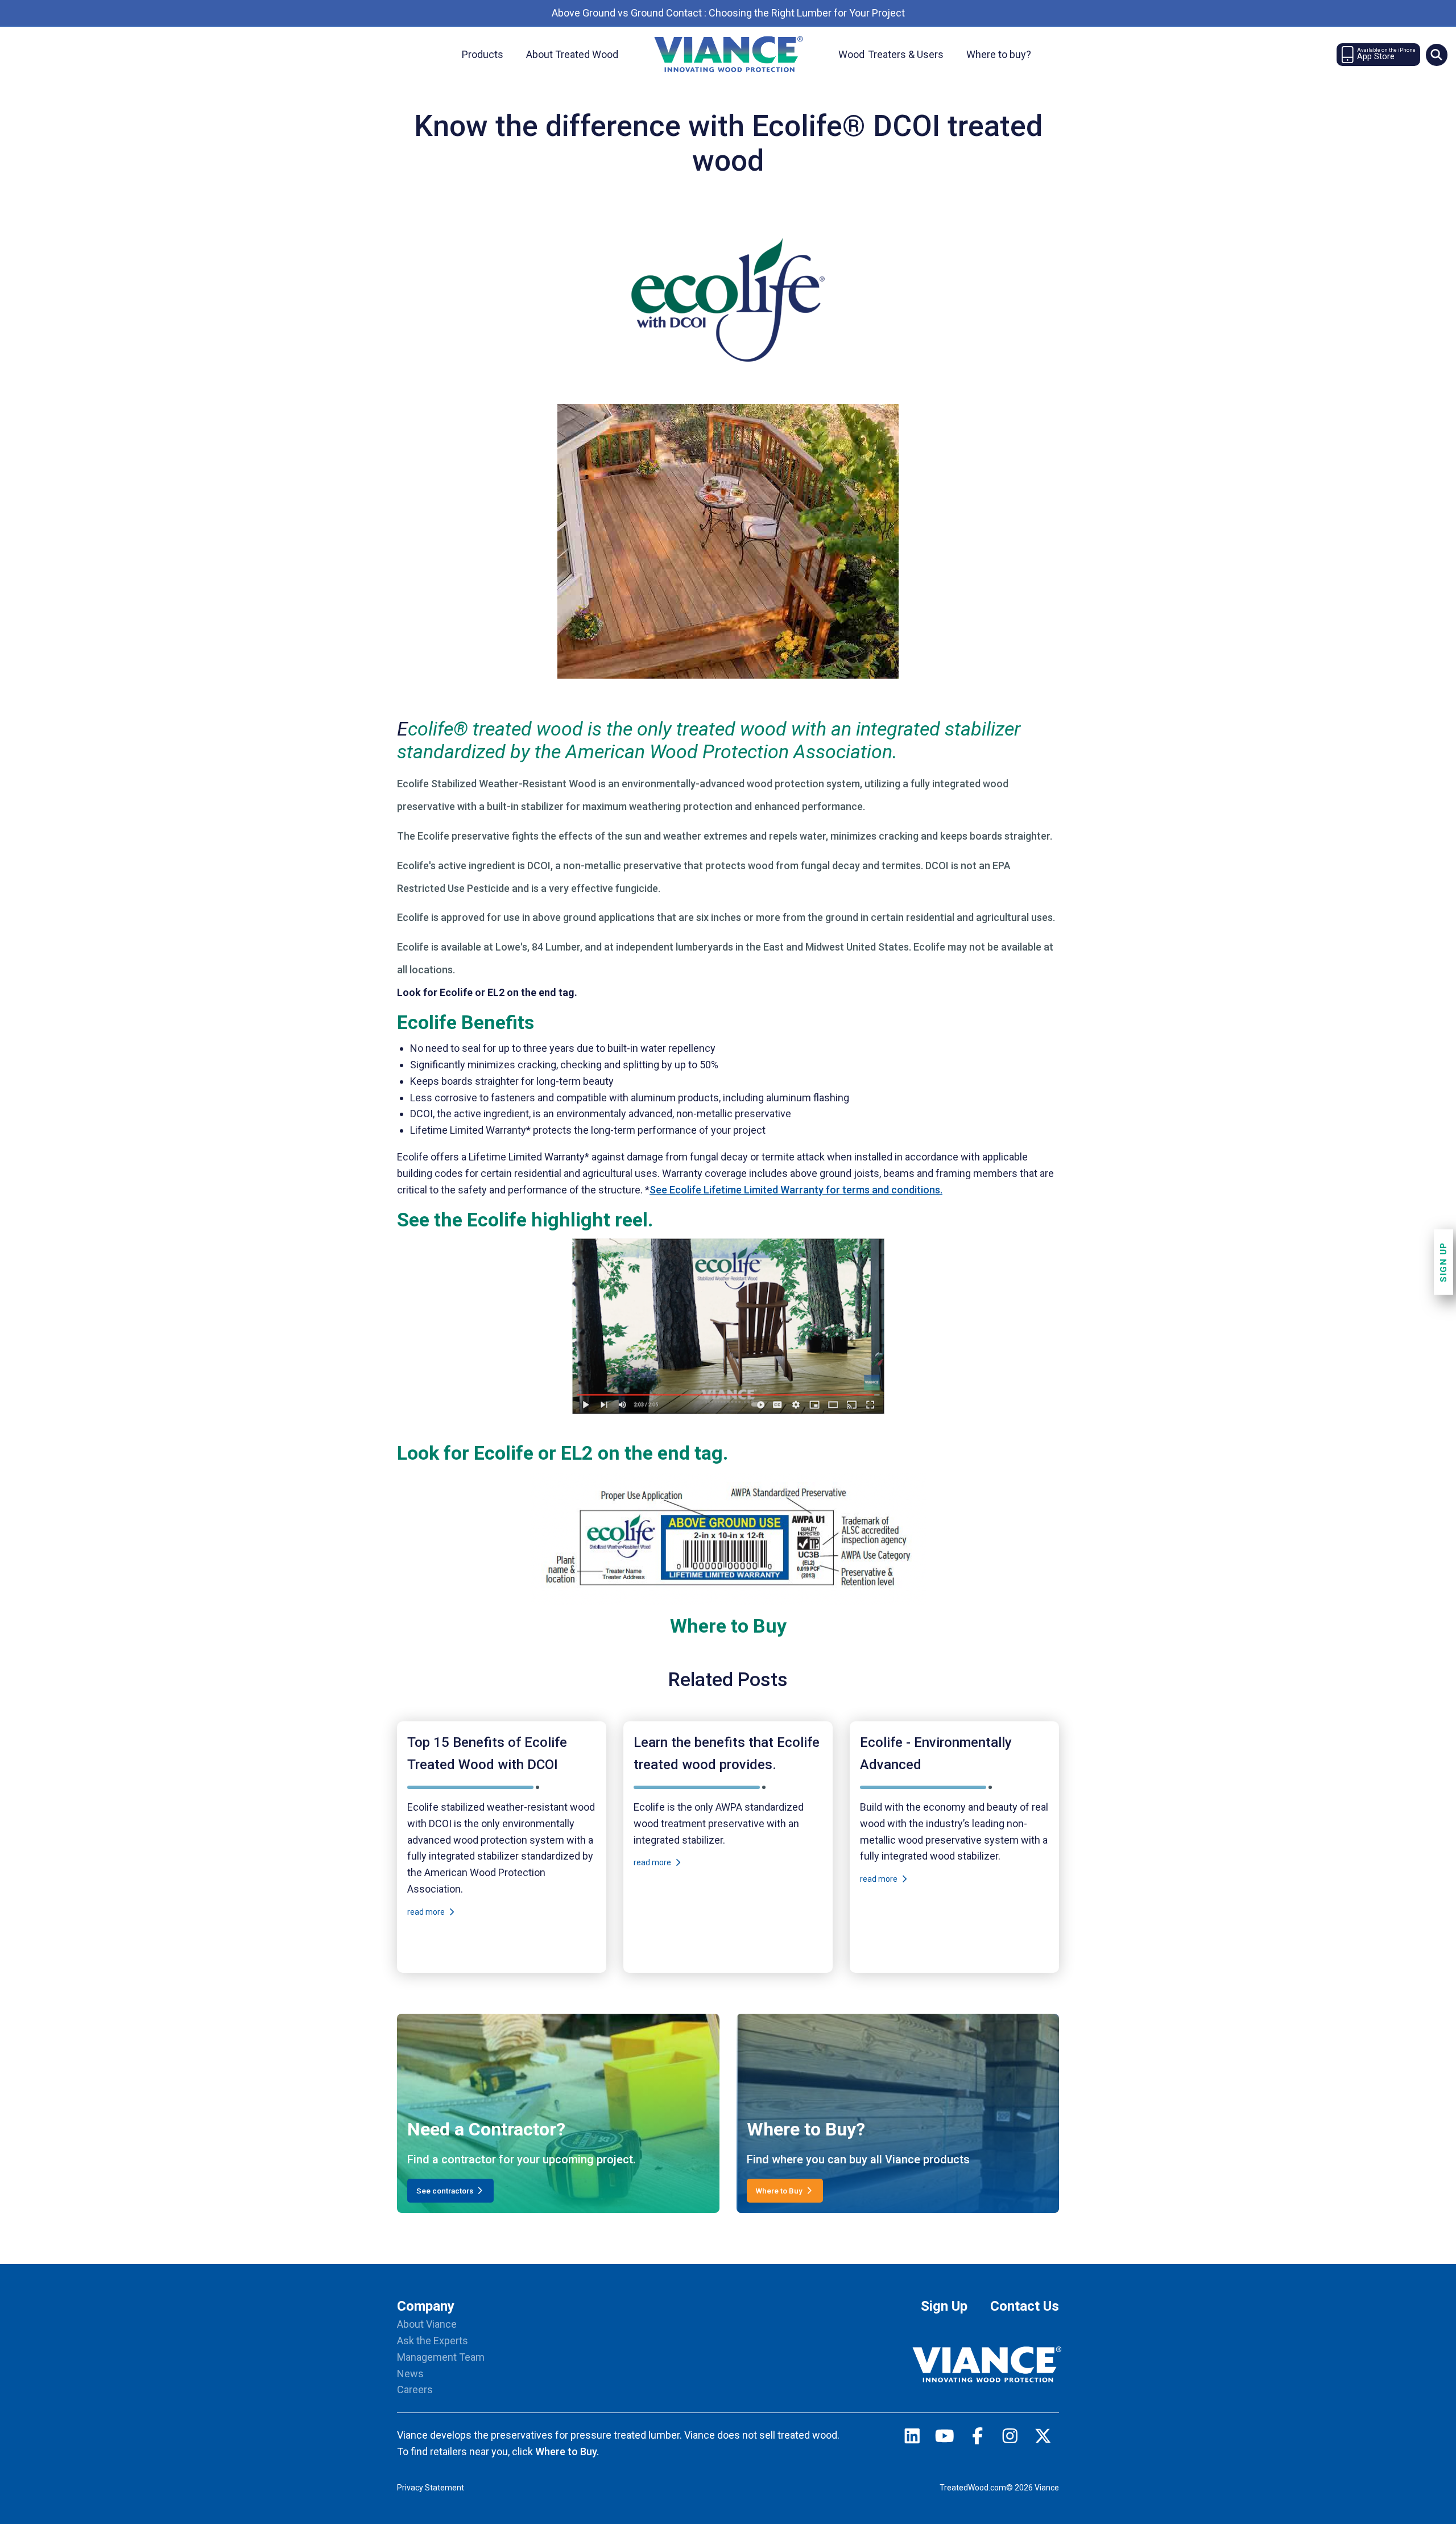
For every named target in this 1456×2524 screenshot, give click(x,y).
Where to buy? (999, 54)
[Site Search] (1437, 55)
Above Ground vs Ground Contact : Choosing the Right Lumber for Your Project (728, 13)
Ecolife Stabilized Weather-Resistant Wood (497, 784)
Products (483, 54)
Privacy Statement (431, 2488)
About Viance (427, 2324)
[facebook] (978, 2438)
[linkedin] (912, 2438)
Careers (415, 2389)
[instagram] (1010, 2438)
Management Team (441, 2357)
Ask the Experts (433, 2341)
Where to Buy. (567, 2451)
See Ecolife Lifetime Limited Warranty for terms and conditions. (796, 1190)
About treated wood (572, 54)
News (410, 2374)
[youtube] (945, 2438)
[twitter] (1043, 2438)
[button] (1436, 55)
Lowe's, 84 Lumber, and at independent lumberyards (614, 947)
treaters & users (891, 54)
